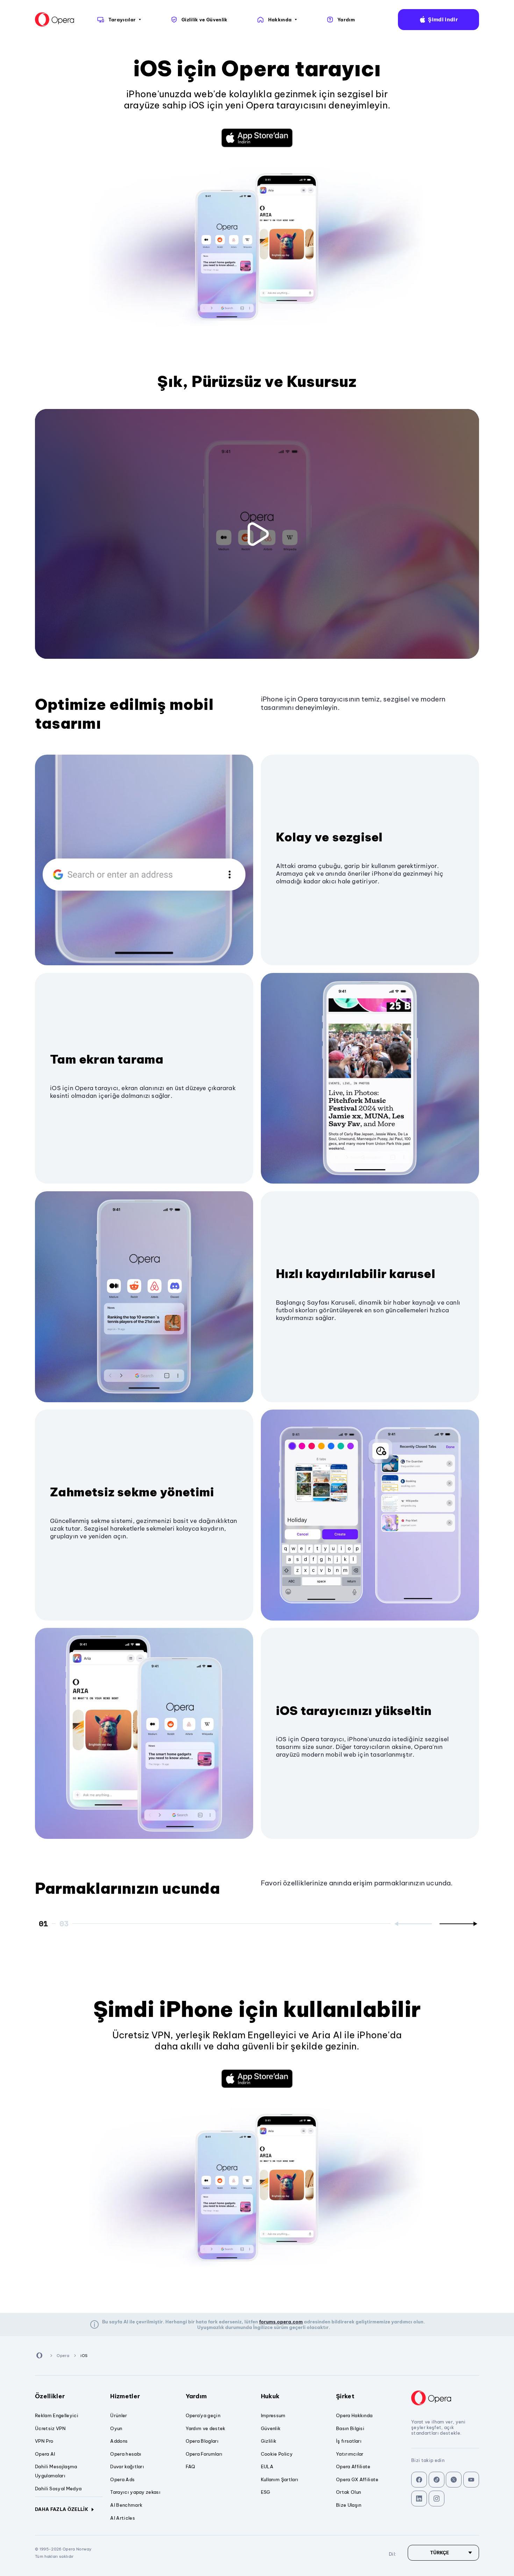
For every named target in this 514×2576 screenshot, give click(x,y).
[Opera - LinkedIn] (419, 2499)
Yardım (196, 2396)
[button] (438, 20)
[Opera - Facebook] (419, 2480)
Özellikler (50, 2396)
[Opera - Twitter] (454, 2480)
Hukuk (270, 2396)
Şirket (345, 2396)
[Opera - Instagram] (437, 2499)
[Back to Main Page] (55, 20)
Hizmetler (125, 2396)
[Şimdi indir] (257, 138)
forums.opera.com (281, 2322)
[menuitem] (119, 20)
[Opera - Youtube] (471, 2480)
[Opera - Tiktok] (437, 2480)
